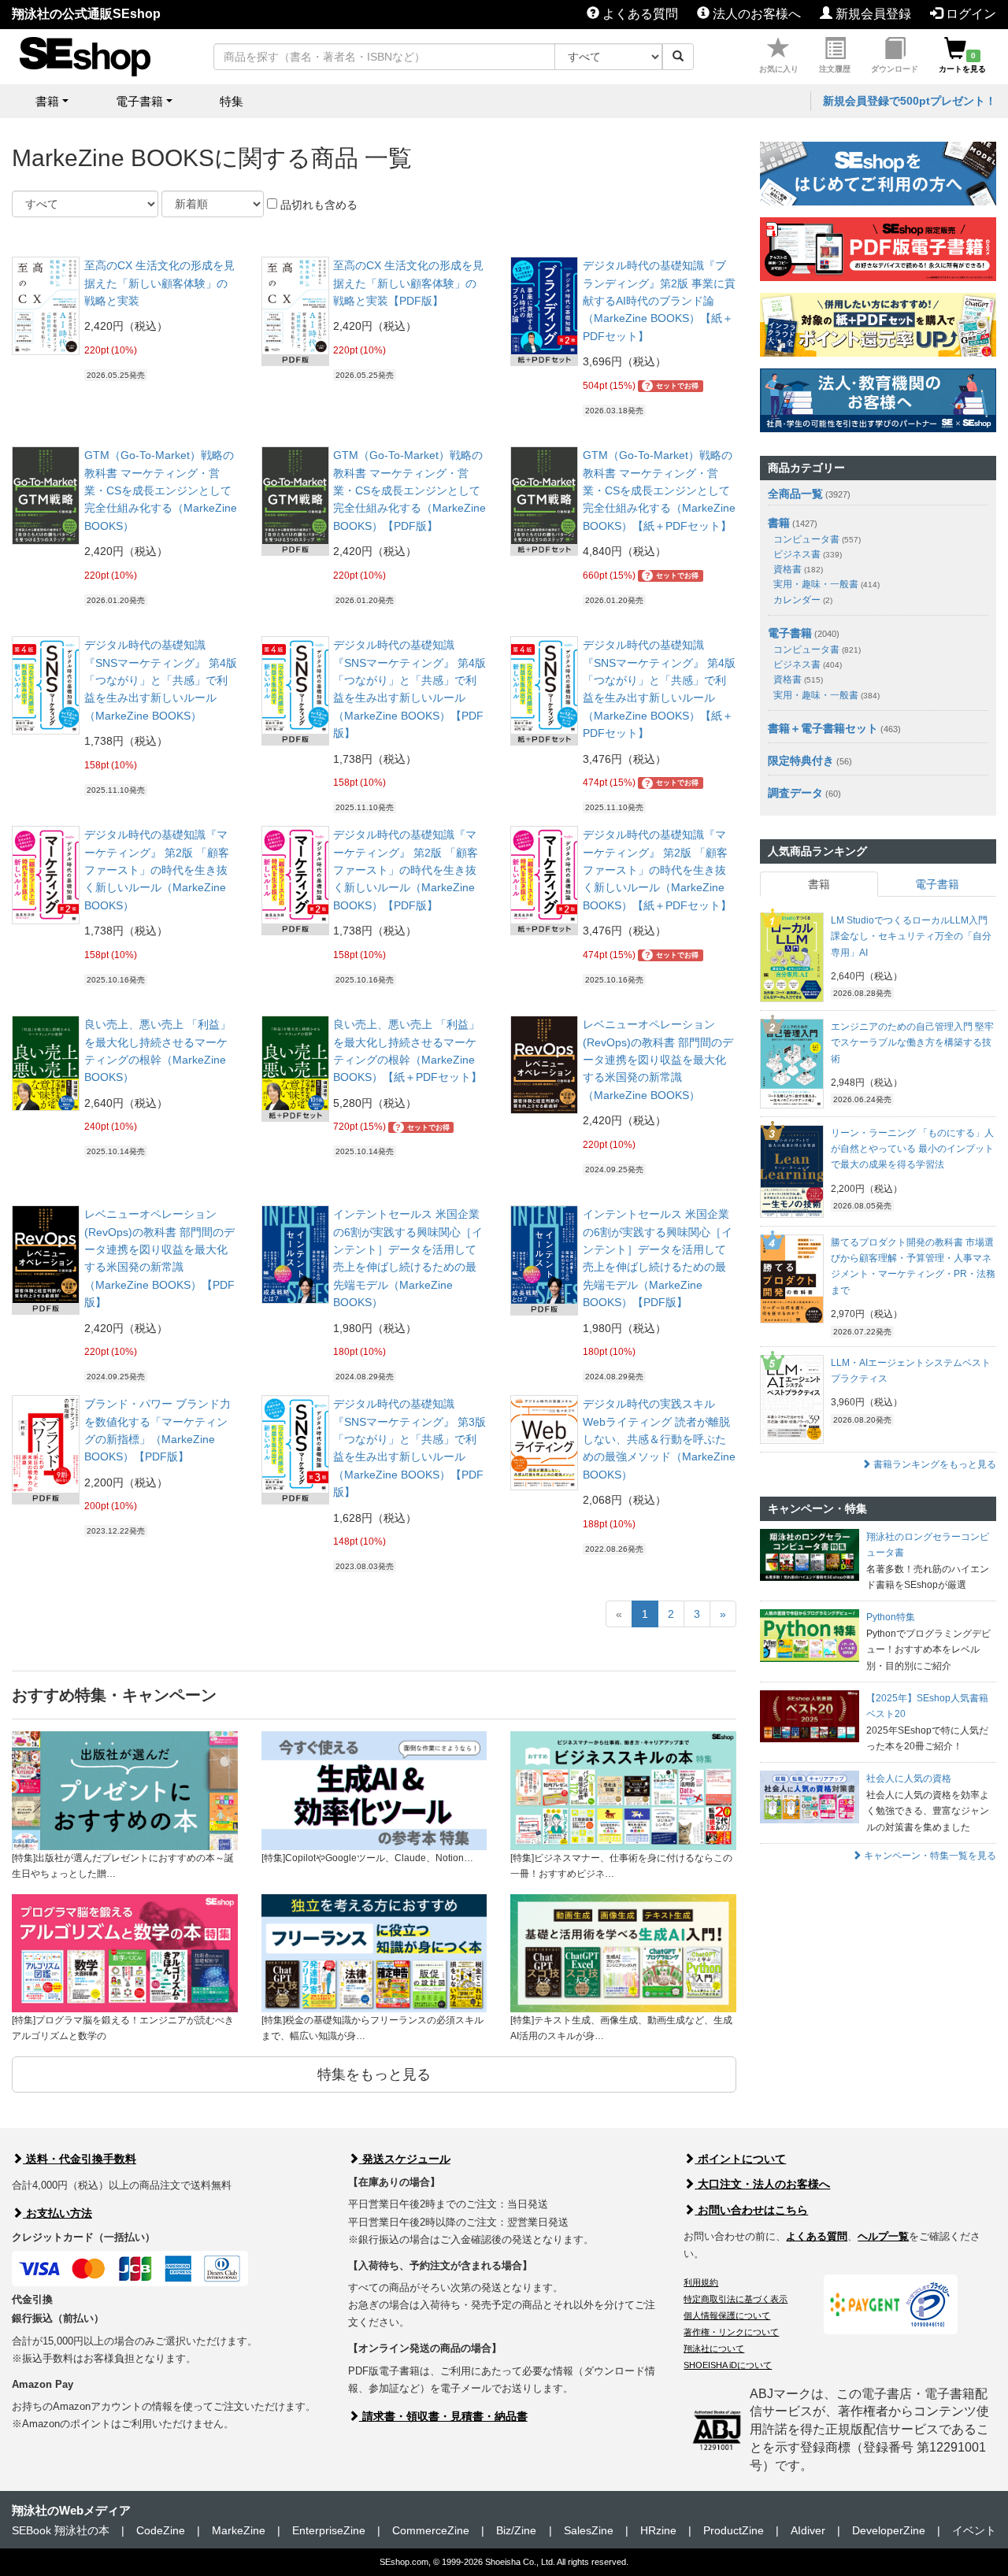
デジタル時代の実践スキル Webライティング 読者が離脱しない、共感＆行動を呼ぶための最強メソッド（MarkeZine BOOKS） (659, 1439)
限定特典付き (801, 761)
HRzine (658, 2530)
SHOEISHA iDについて (728, 2365)
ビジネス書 (808, 554)
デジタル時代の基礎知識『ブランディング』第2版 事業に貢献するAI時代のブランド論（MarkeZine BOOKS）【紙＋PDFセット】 (659, 301)
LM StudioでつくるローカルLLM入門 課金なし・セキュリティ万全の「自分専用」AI (911, 936)
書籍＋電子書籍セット (823, 728)
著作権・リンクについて (731, 2332)
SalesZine (589, 2530)
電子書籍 (790, 633)
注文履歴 (835, 69)
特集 (232, 101)
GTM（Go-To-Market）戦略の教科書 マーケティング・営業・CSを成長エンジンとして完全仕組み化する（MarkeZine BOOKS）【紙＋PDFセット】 (659, 490)
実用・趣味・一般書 (826, 584)
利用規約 (701, 2282)
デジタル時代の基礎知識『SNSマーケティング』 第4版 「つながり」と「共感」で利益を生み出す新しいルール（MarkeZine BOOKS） (161, 680)
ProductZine (734, 2530)
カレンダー (803, 600)
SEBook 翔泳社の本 (61, 2530)
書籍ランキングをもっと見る (934, 1464)
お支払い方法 (57, 2213)
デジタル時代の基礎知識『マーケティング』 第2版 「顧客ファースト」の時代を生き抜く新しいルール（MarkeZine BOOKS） (157, 870)
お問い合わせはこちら (751, 2210)
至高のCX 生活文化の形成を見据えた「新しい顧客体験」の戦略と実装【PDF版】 (408, 283)
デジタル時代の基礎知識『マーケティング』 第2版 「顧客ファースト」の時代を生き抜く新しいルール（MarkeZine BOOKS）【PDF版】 (406, 870)
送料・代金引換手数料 (80, 2159)
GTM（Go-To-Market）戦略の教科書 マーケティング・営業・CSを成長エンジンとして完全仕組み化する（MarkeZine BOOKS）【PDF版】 (409, 490)
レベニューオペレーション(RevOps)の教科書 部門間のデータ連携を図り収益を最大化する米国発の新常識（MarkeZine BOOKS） (658, 1060)
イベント (974, 2530)
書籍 (779, 523)
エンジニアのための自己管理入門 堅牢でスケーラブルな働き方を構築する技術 (912, 1043)
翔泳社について (714, 2348)
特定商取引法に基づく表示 (736, 2299)
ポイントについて (740, 2159)
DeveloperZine (889, 2530)
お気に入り (779, 69)
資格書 (798, 569)
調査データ (795, 793)
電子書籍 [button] (139, 101)
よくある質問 (639, 14)
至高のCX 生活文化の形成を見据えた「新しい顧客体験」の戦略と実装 (159, 283)
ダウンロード (895, 69)
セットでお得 (672, 386)
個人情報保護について (727, 2315)
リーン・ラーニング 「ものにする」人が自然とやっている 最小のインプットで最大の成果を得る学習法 (912, 1149)
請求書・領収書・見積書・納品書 (443, 2416)
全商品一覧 (795, 494)
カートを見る (962, 62)
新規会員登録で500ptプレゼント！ (910, 101)
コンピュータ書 (817, 539)
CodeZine (161, 2530)
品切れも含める (317, 205)
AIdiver (808, 2530)
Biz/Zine (516, 2530)
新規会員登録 (872, 14)
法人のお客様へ (755, 14)
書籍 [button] (47, 101)
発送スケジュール (405, 2159)
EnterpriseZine (329, 2530)
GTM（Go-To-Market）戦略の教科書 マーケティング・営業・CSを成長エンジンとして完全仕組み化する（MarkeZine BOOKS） (161, 490)
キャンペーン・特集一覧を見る (929, 1856)
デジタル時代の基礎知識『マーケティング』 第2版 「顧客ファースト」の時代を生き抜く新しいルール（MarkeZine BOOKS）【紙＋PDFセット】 (657, 870)
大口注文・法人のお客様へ (762, 2184)
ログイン (969, 14)
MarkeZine (239, 2530)
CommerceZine (431, 2530)
